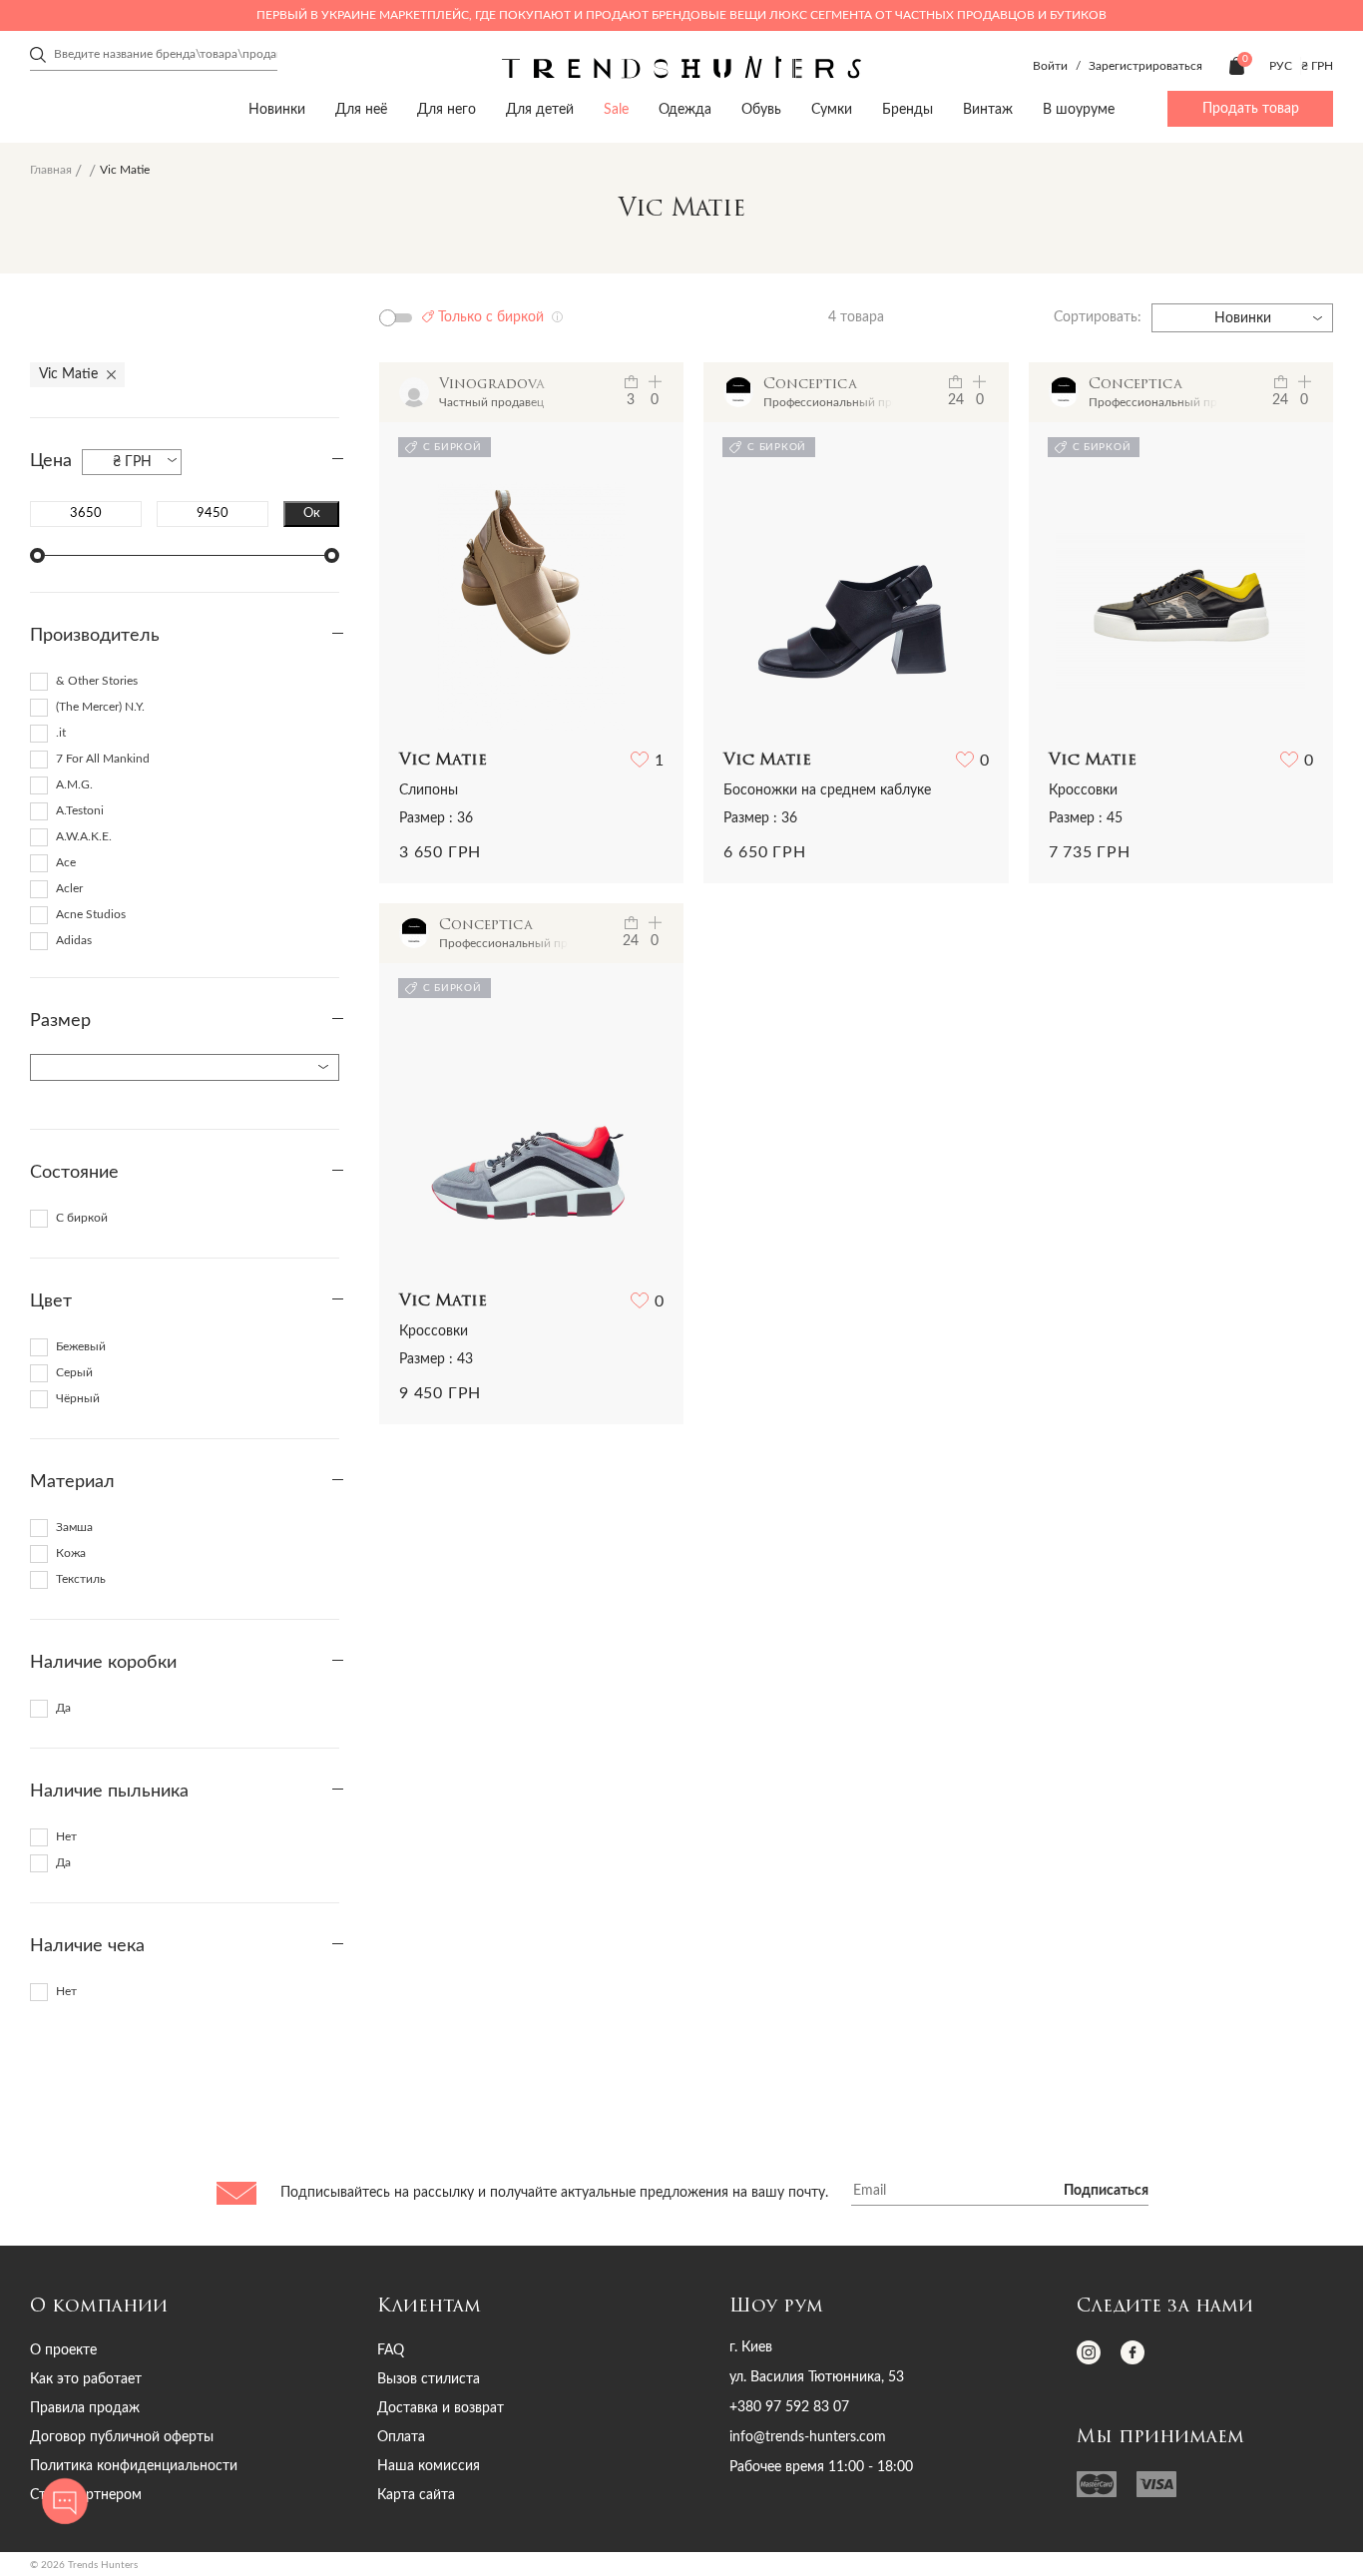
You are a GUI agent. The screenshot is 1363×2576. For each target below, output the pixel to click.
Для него (447, 110)
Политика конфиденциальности (134, 2466)
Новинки (277, 110)
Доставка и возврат (441, 2408)
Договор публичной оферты (122, 2437)
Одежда (685, 110)
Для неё (361, 110)
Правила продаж (85, 2408)
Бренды (908, 110)
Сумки (832, 110)
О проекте (63, 2350)
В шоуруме (1079, 110)
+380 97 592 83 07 (789, 2407)
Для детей (540, 110)
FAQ (391, 2350)
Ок (312, 513)
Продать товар (1251, 109)
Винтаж (988, 110)
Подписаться (1106, 2191)
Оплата (401, 2437)
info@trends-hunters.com (808, 2437)
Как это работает (86, 2379)
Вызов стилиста (429, 2379)
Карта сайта (416, 2495)
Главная (51, 170)
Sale (616, 110)
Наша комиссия (429, 2466)
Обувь (761, 110)
